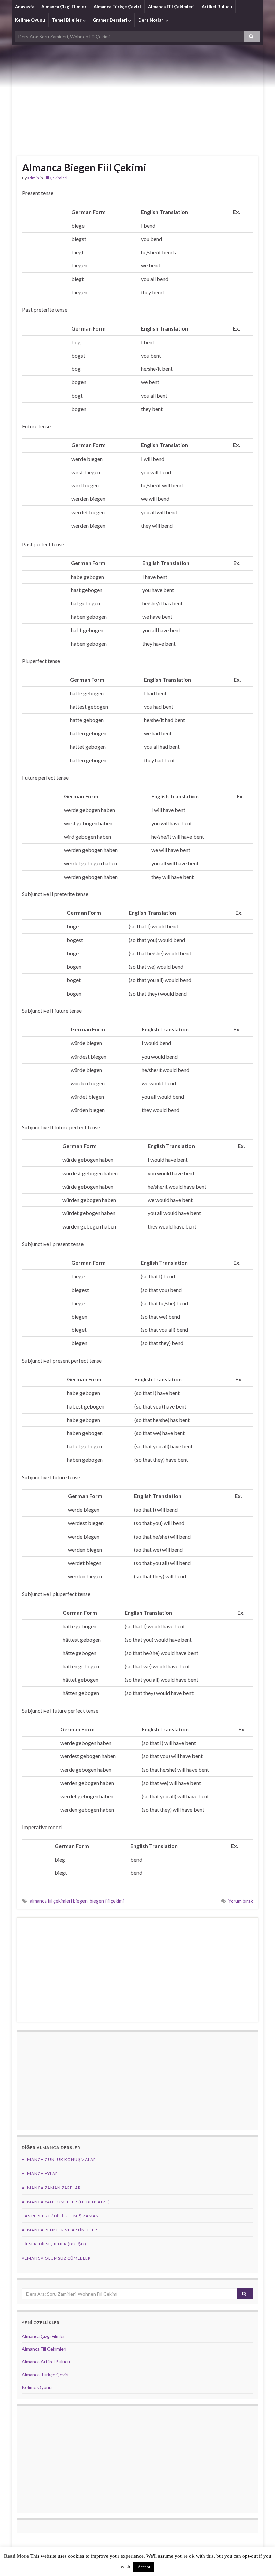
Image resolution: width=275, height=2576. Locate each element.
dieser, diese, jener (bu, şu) (54, 2244)
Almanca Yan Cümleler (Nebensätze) (66, 2202)
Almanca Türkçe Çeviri (117, 7)
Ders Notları (152, 20)
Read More (16, 2556)
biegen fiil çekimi (107, 1901)
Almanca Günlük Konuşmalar (59, 2160)
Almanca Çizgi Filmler (64, 7)
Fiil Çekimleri (56, 178)
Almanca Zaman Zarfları (52, 2188)
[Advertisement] (137, 96)
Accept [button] (144, 2567)
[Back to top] (260, 2561)
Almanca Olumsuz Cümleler (56, 2258)
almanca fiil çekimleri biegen (59, 1901)
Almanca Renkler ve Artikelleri (60, 2230)
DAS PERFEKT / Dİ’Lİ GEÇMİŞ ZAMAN (60, 2216)
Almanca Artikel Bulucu (46, 2362)
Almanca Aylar (40, 2174)
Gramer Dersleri (111, 20)
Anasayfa (25, 7)
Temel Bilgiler (67, 20)
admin (33, 178)
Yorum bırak (241, 1901)
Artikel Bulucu (217, 7)
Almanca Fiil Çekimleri (171, 7)
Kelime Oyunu (30, 20)
